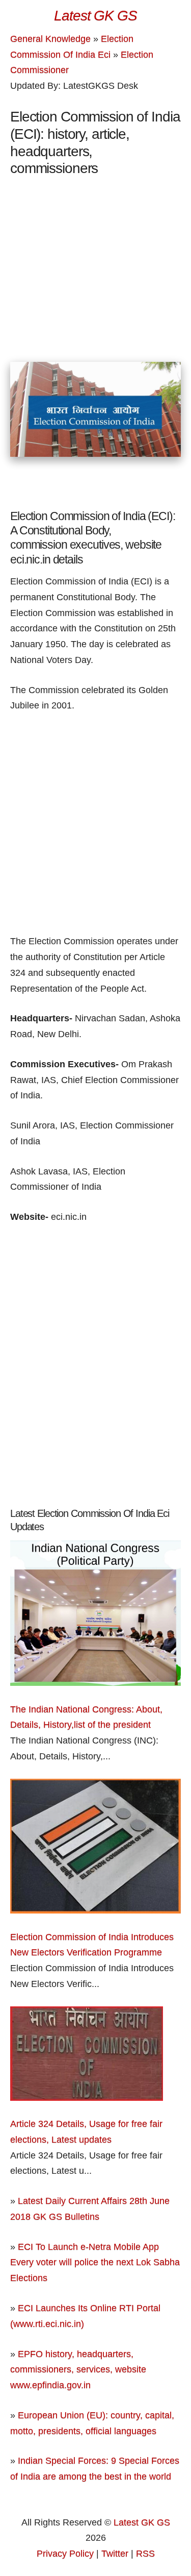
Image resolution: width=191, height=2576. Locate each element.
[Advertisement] (96, 286)
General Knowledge (50, 39)
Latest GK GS (142, 2522)
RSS (145, 2554)
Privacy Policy (65, 2554)
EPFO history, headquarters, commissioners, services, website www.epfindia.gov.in (78, 2370)
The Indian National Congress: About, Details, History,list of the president (86, 1717)
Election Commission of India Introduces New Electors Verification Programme (92, 1945)
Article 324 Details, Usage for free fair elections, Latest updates (86, 2132)
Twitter (115, 2554)
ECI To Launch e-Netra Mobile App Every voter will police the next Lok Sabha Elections (95, 2262)
